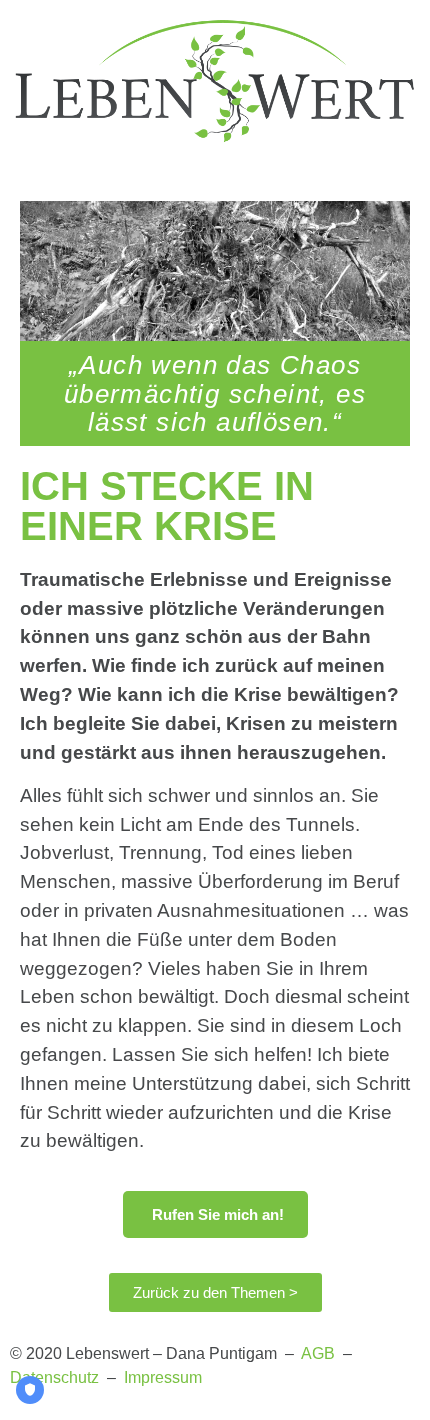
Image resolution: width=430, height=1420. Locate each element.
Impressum (163, 1377)
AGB (318, 1353)
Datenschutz (54, 1377)
